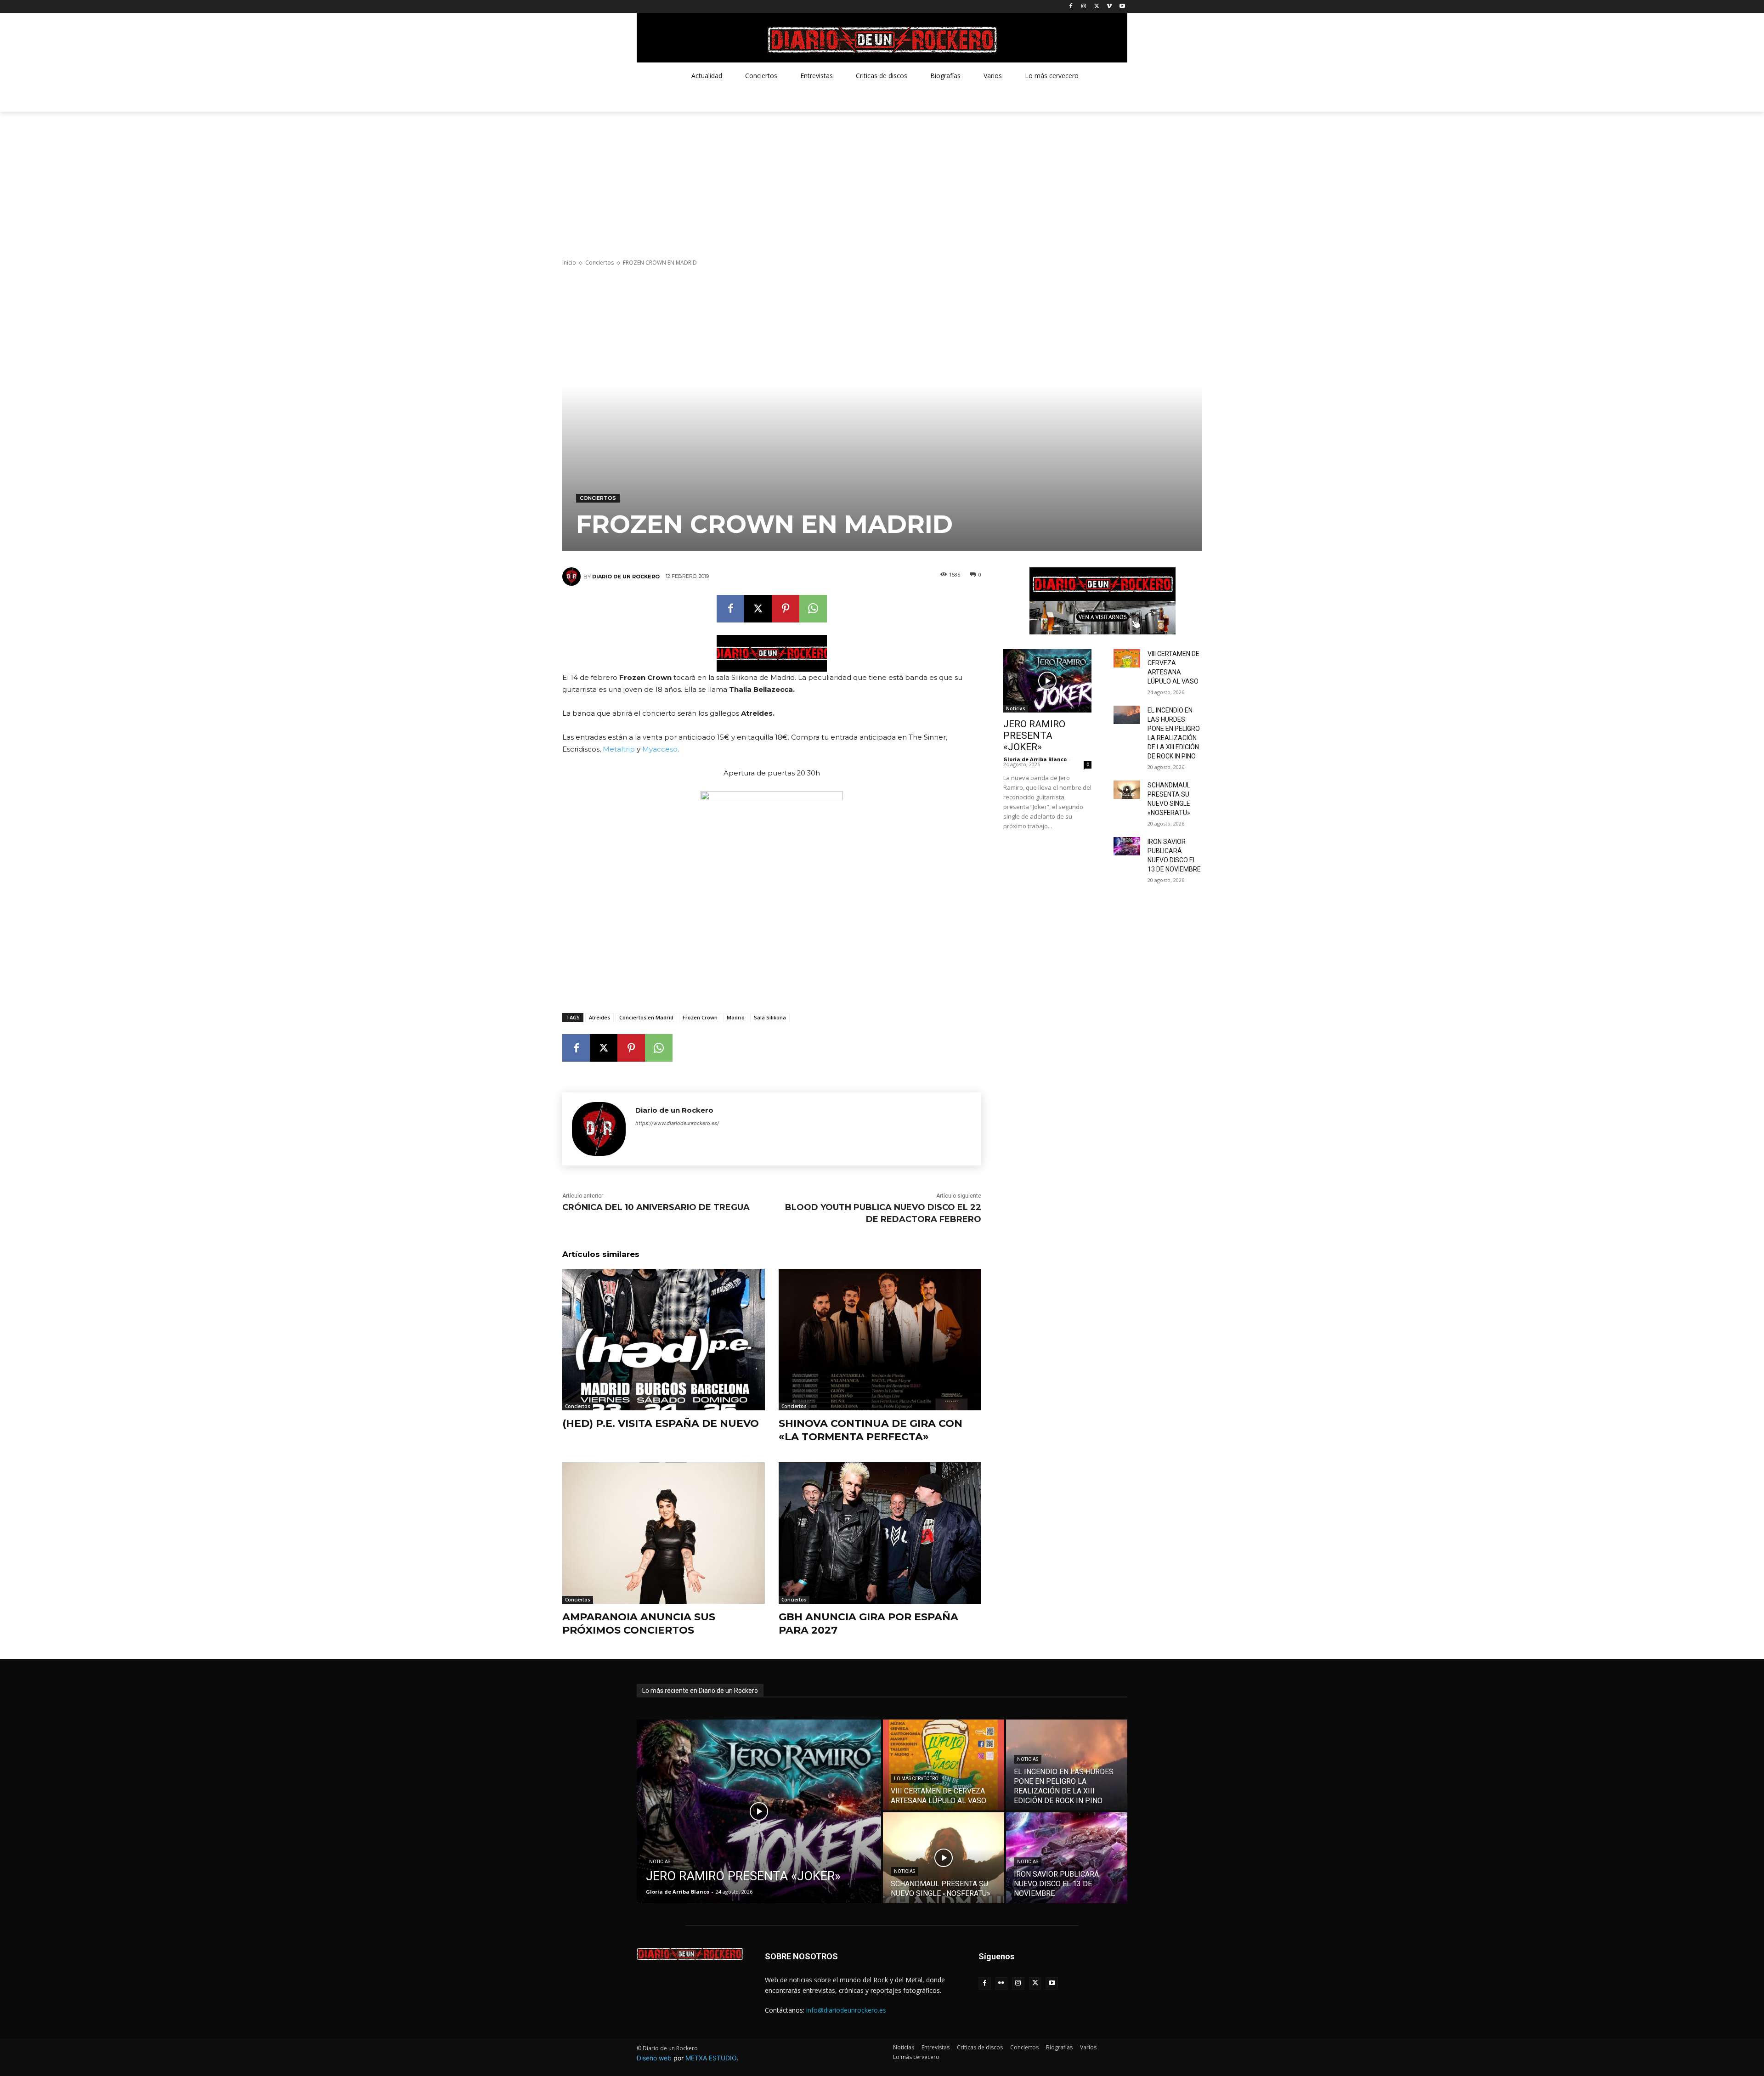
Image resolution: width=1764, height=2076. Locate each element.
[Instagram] (1084, 7)
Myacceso (660, 749)
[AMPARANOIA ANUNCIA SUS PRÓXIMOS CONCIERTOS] (664, 1533)
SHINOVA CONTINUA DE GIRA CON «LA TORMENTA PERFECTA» (871, 1430)
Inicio (569, 263)
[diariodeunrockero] (882, 40)
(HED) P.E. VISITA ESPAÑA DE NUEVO (661, 1423)
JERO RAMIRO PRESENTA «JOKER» (1034, 735)
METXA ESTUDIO (711, 2058)
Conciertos (599, 263)
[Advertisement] (882, 181)
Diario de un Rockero (626, 577)
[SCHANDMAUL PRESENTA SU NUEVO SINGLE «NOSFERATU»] (1127, 790)
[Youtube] (1122, 7)
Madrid (736, 1017)
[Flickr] (1002, 1983)
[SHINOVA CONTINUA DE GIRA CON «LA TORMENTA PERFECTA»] (880, 1340)
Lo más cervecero (916, 1779)
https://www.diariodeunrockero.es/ (677, 1123)
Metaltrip (619, 749)
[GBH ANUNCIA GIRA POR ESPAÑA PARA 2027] (880, 1533)
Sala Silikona (770, 1017)
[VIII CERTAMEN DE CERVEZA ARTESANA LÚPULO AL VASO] (1127, 658)
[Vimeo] (1109, 7)
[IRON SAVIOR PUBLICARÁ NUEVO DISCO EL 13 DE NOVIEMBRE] (1127, 846)
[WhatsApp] (813, 609)
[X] (1097, 7)
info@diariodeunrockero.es (846, 2010)
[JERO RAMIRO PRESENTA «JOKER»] (1047, 681)
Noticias (1016, 708)
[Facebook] (1071, 7)
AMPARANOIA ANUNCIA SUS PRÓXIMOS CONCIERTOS (639, 1623)
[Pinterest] (786, 609)
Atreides (599, 1017)
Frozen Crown (700, 1017)
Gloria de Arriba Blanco (1035, 759)
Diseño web (654, 2058)
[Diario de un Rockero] (573, 577)
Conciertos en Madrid (646, 1017)
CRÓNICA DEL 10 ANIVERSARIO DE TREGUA (656, 1207)
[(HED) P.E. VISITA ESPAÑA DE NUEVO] (664, 1340)
